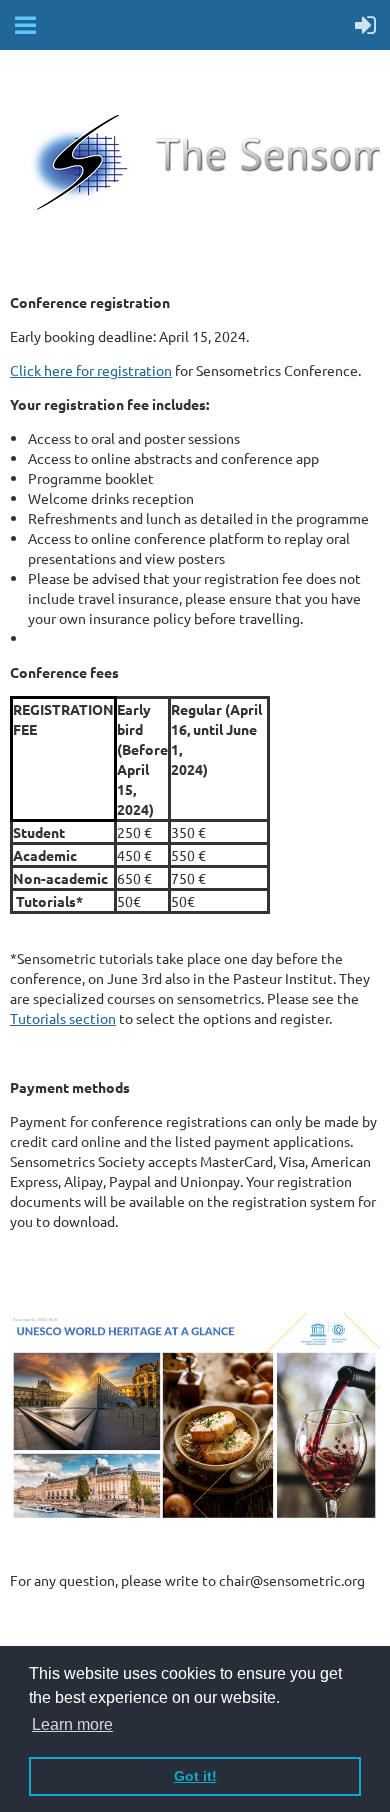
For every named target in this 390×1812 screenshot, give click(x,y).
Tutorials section (63, 1018)
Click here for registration (91, 370)
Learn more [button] (72, 1724)
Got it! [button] (195, 1776)
